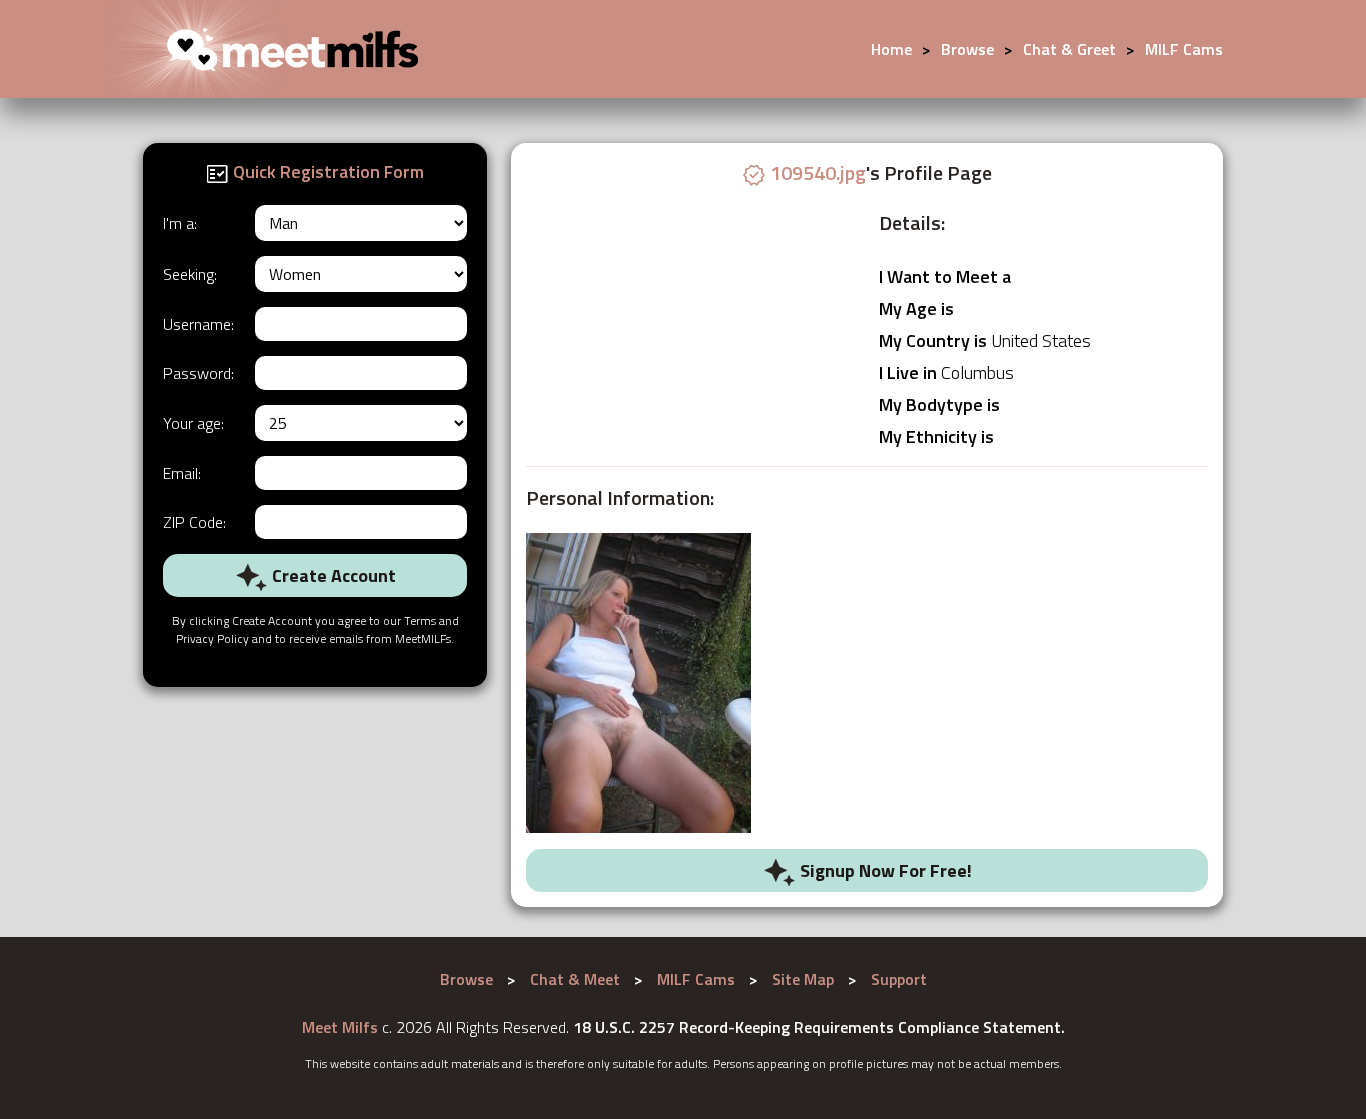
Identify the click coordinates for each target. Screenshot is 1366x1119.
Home (891, 49)
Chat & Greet (1069, 49)
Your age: (193, 423)
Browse (967, 49)
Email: (182, 473)
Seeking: (190, 274)
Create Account (332, 575)
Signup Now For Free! (884, 870)
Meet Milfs (340, 1027)
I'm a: (180, 223)
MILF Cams (1184, 49)
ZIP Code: (194, 522)
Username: (198, 324)
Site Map (803, 979)
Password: (198, 373)
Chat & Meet (575, 979)
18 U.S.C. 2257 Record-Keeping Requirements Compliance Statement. (819, 1027)
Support (899, 979)
